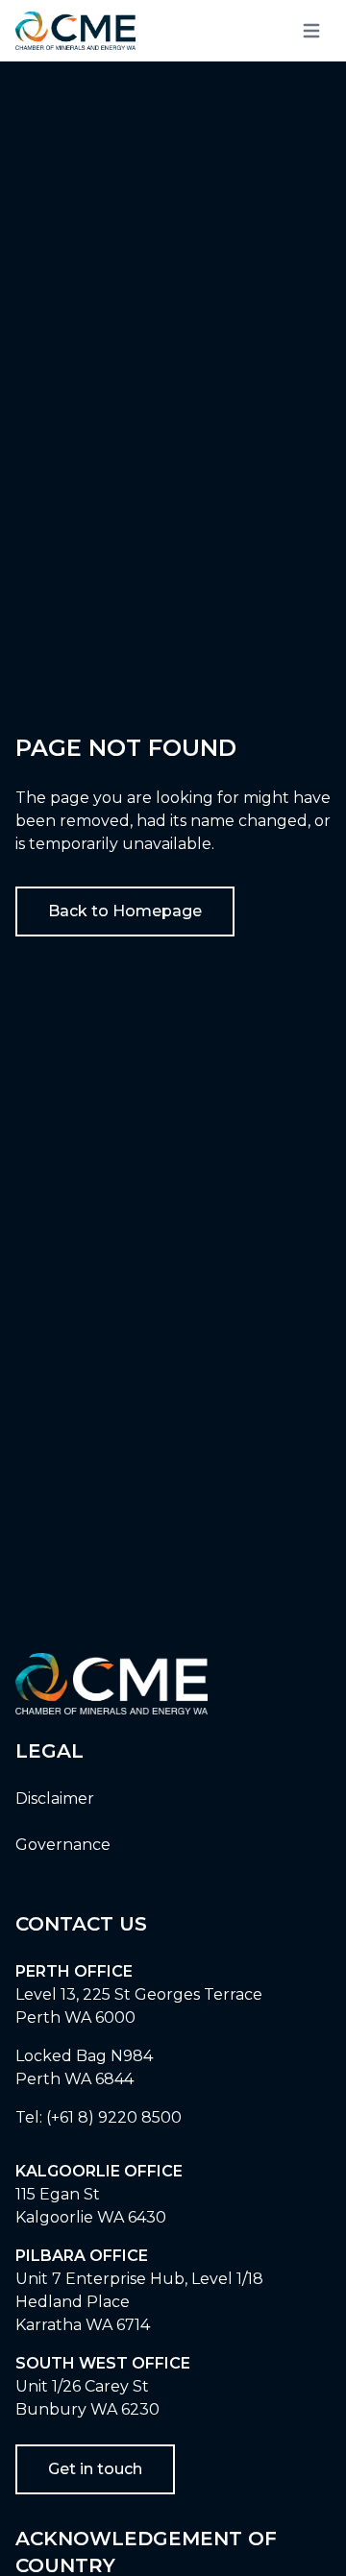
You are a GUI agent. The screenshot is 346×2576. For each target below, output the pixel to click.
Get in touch (95, 2469)
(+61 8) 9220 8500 (114, 2117)
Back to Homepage (125, 911)
